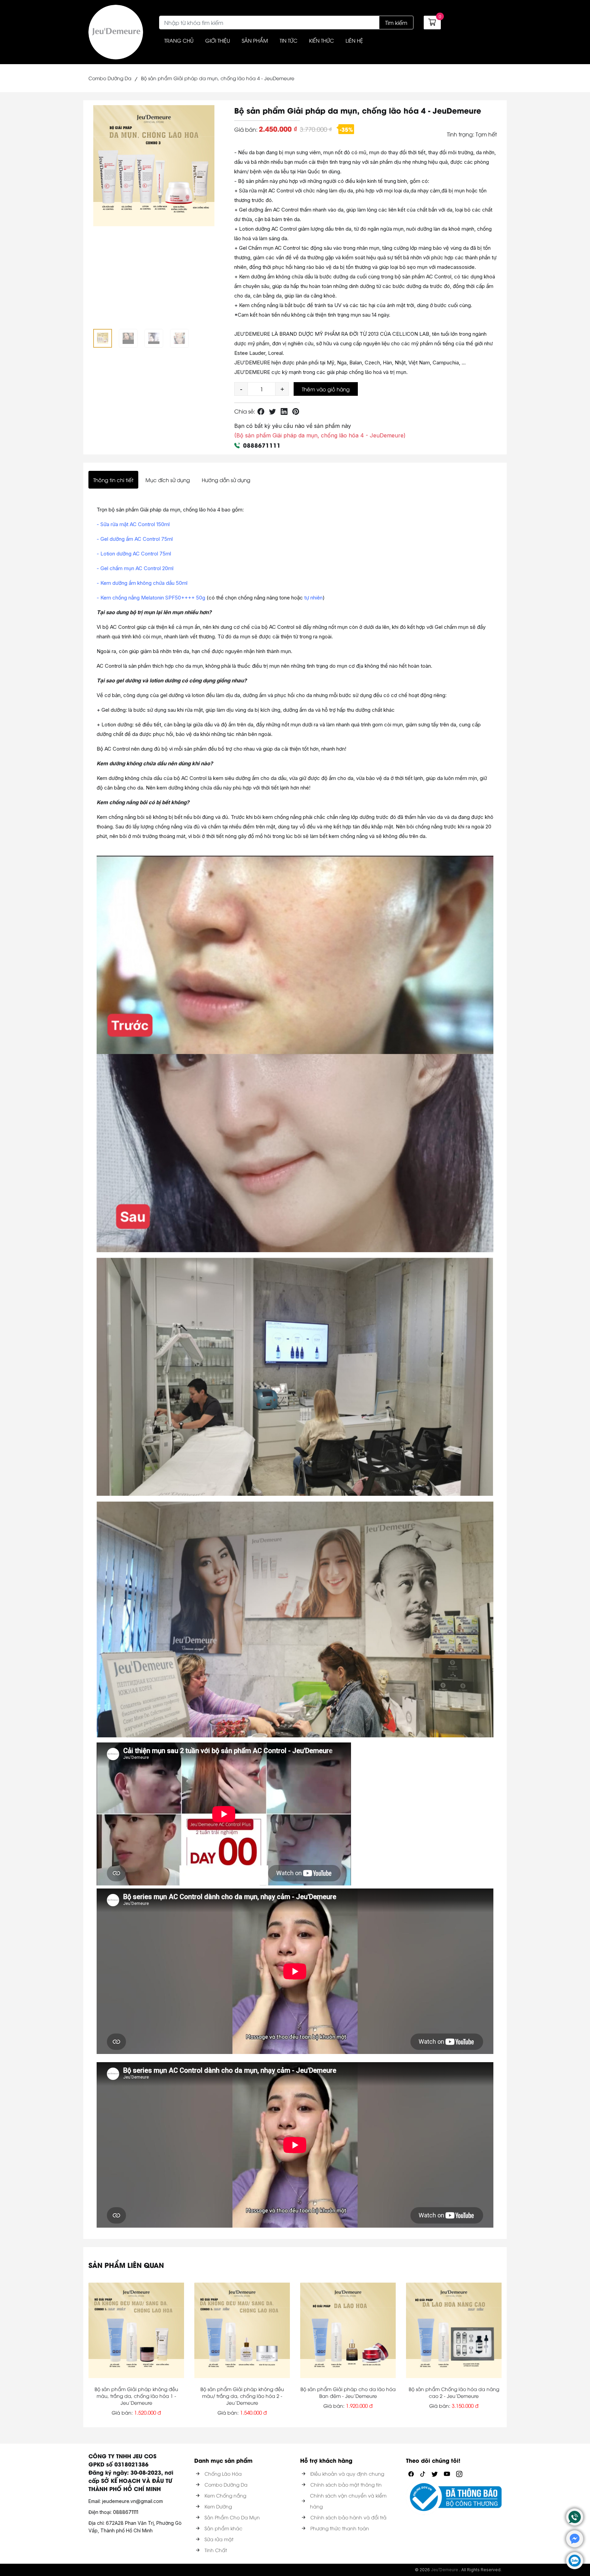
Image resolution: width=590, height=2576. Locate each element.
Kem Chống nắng (225, 2495)
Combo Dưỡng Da (110, 78)
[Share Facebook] (261, 411)
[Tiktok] (423, 2473)
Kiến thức (321, 40)
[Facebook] (411, 2473)
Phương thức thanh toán (340, 2528)
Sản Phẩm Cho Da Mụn (232, 2517)
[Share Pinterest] (296, 411)
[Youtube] (447, 2473)
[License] (454, 2497)
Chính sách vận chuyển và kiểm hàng (348, 2501)
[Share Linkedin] (284, 411)
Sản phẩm (255, 40)
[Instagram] (459, 2473)
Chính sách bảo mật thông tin (346, 2484)
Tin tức (289, 40)
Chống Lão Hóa (223, 2473)
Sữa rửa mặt (219, 2539)
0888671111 (262, 445)
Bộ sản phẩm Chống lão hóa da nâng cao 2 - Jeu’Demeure (454, 2392)
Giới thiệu (218, 40)
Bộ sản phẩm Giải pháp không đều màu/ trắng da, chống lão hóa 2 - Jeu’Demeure (242, 2396)
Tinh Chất (216, 2550)
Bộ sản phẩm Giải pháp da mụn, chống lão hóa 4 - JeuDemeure (218, 78)
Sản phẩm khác (223, 2528)
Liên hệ (354, 40)
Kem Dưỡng (218, 2506)
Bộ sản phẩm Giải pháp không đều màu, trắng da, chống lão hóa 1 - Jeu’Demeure (136, 2396)
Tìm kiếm (396, 23)
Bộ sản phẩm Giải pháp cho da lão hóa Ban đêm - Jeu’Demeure (348, 2392)
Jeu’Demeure (445, 2570)
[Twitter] (435, 2473)
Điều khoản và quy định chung (347, 2473)
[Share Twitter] (272, 411)
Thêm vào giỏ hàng (326, 389)
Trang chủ (179, 40)
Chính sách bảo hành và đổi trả (348, 2517)
